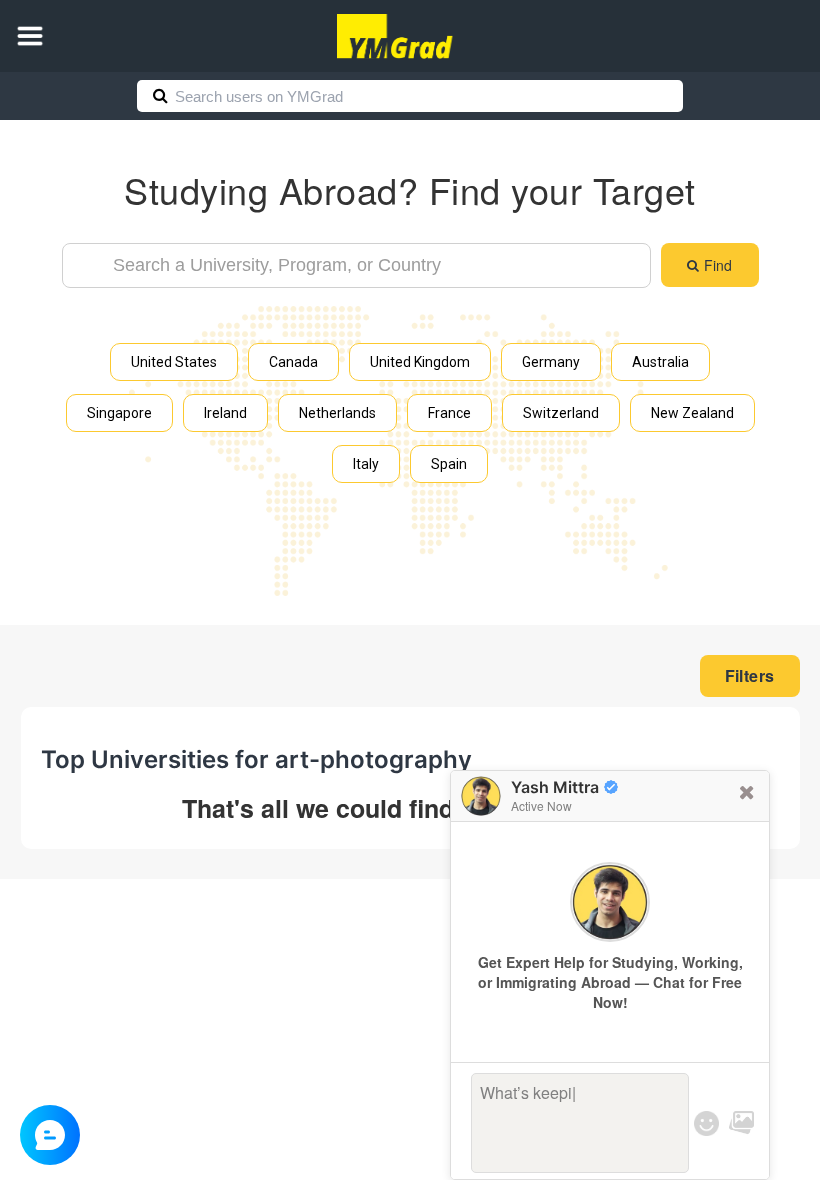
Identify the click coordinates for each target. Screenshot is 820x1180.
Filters (750, 675)
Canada (293, 362)
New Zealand (692, 413)
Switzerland (561, 413)
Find (718, 265)
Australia (660, 362)
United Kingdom (420, 362)
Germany (551, 362)
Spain (449, 464)
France (449, 413)
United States (174, 362)
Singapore (119, 413)
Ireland (225, 413)
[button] (30, 36)
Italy (366, 464)
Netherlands (337, 413)
